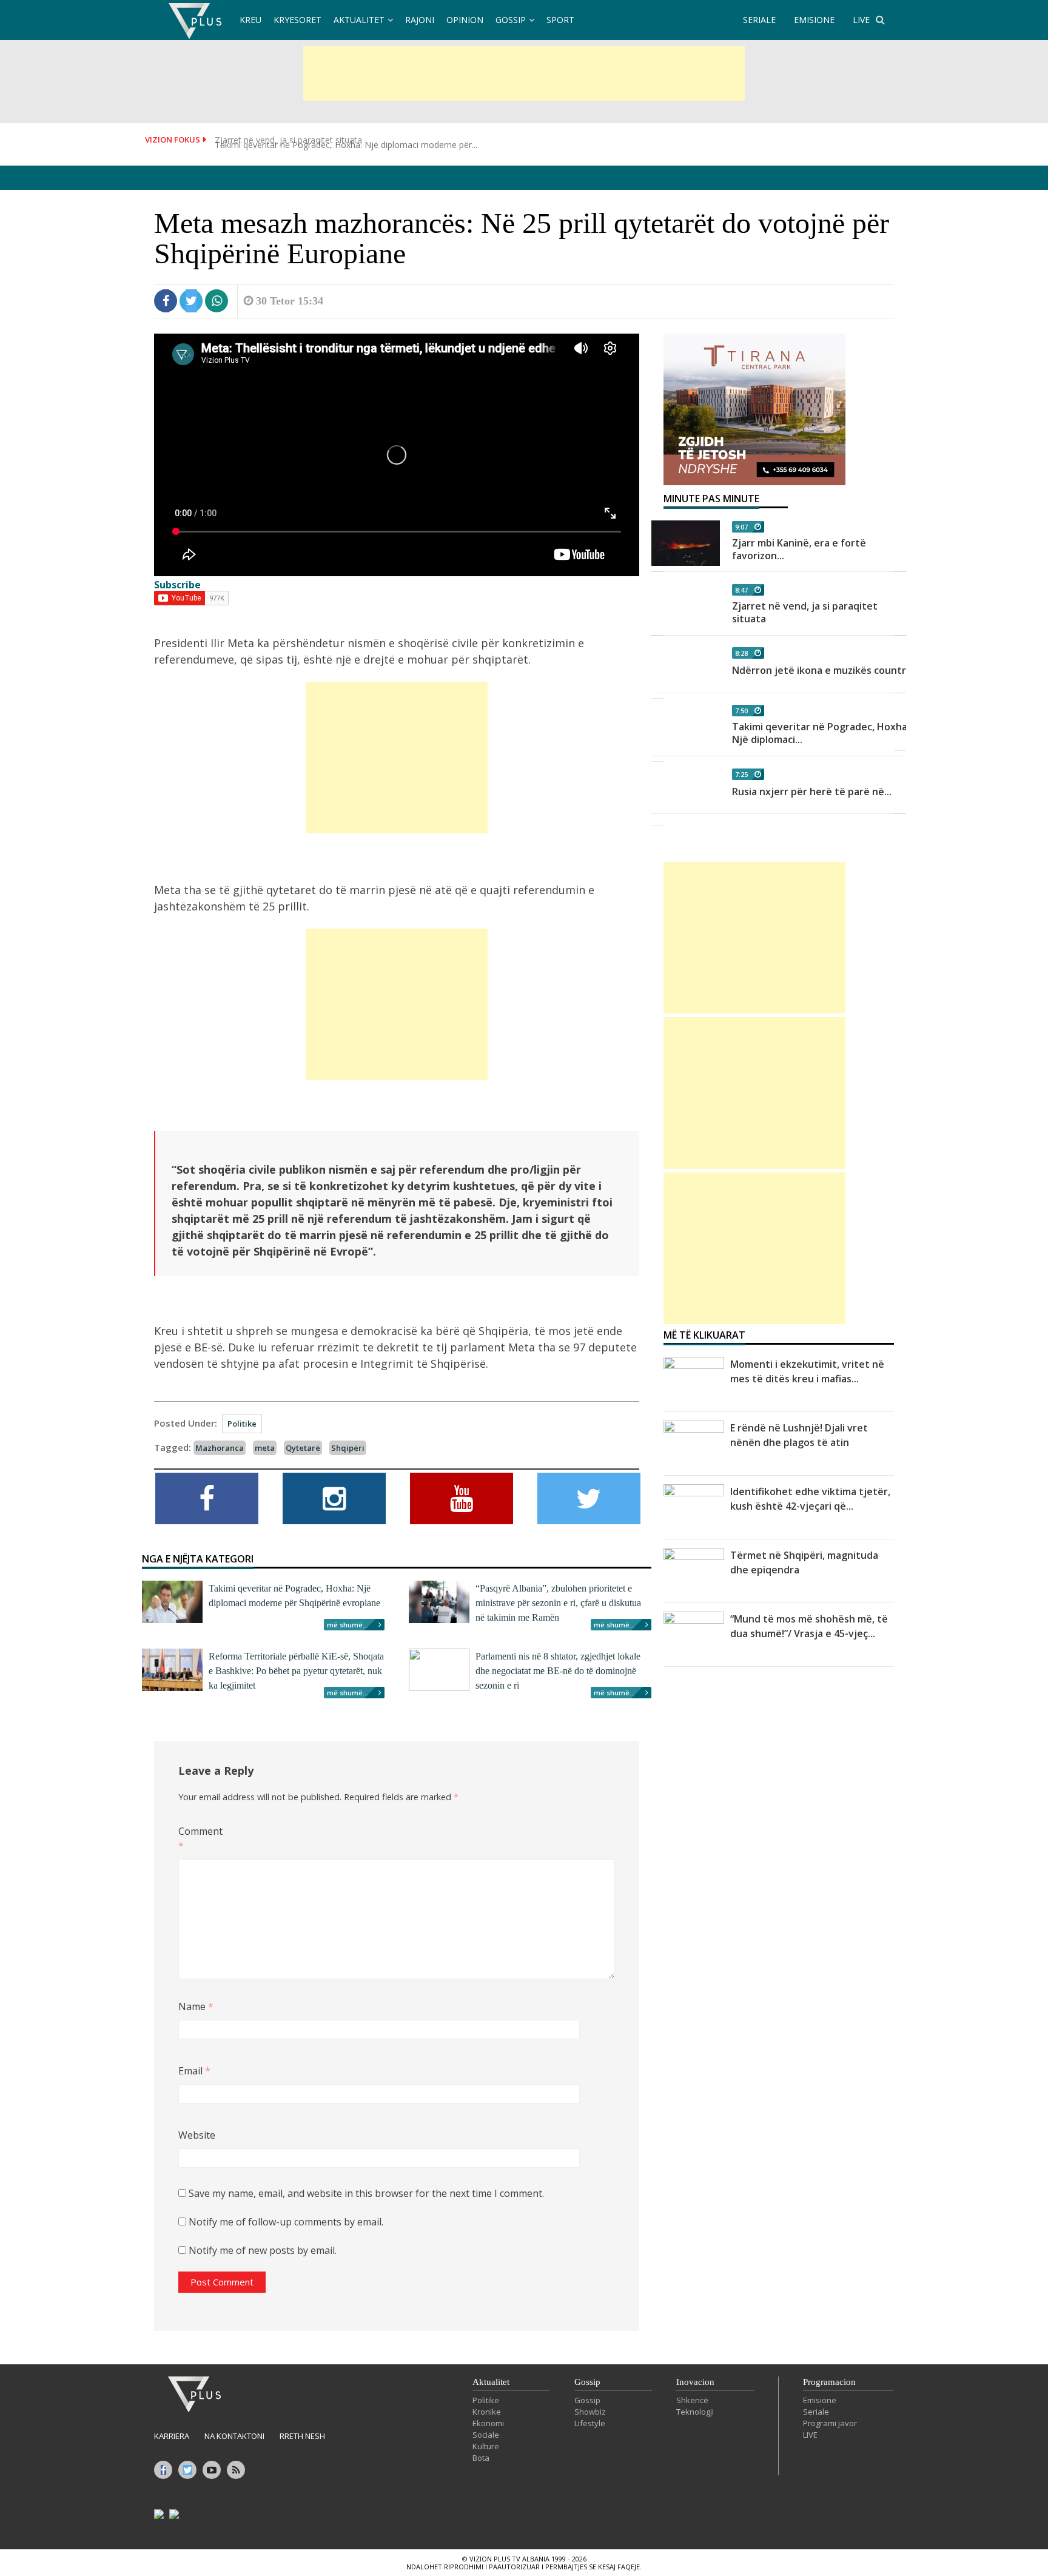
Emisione (820, 2400)
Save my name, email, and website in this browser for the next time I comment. (366, 2193)
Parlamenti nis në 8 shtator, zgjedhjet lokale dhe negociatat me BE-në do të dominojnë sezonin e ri (558, 1671)
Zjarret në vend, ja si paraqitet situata (805, 612)
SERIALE (759, 20)
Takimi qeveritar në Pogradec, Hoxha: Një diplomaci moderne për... (346, 140)
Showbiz (590, 2412)
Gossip (511, 20)
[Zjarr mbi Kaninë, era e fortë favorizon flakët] (686, 543)
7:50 (741, 711)
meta (265, 1448)
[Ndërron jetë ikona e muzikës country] (686, 670)
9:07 (741, 527)
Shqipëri (348, 1448)
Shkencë (692, 2400)
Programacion (829, 2382)
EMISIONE (814, 20)
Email (194, 2071)
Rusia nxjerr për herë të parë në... (812, 792)
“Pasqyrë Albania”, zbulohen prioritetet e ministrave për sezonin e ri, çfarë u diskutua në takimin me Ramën (558, 1603)
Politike (242, 1424)
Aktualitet (359, 20)
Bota (481, 2458)
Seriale (816, 2412)
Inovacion (695, 2382)
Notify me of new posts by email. (263, 2250)
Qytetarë (303, 1448)
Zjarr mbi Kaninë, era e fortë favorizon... (799, 549)
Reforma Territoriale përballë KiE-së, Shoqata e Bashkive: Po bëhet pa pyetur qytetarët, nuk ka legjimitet (296, 1671)
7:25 (741, 774)
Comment (198, 1838)
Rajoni (420, 20)
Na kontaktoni (234, 2436)
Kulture (486, 2446)
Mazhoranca (220, 1448)
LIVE (861, 20)
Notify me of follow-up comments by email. (286, 2222)
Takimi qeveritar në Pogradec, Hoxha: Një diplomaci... (821, 733)
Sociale (486, 2435)
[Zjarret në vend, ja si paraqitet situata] (686, 606)
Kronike (487, 2412)
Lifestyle (590, 2423)
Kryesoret (297, 20)
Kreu (250, 20)
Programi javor (830, 2423)
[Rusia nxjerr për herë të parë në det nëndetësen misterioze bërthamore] (686, 791)
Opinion (465, 20)
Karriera (172, 2436)
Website (197, 2135)
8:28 (741, 653)
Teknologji (695, 2412)
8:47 (741, 590)
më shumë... (348, 1625)
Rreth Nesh (302, 2436)
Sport (560, 20)
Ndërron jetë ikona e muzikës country (822, 670)
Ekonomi (488, 2423)
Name (196, 2006)
